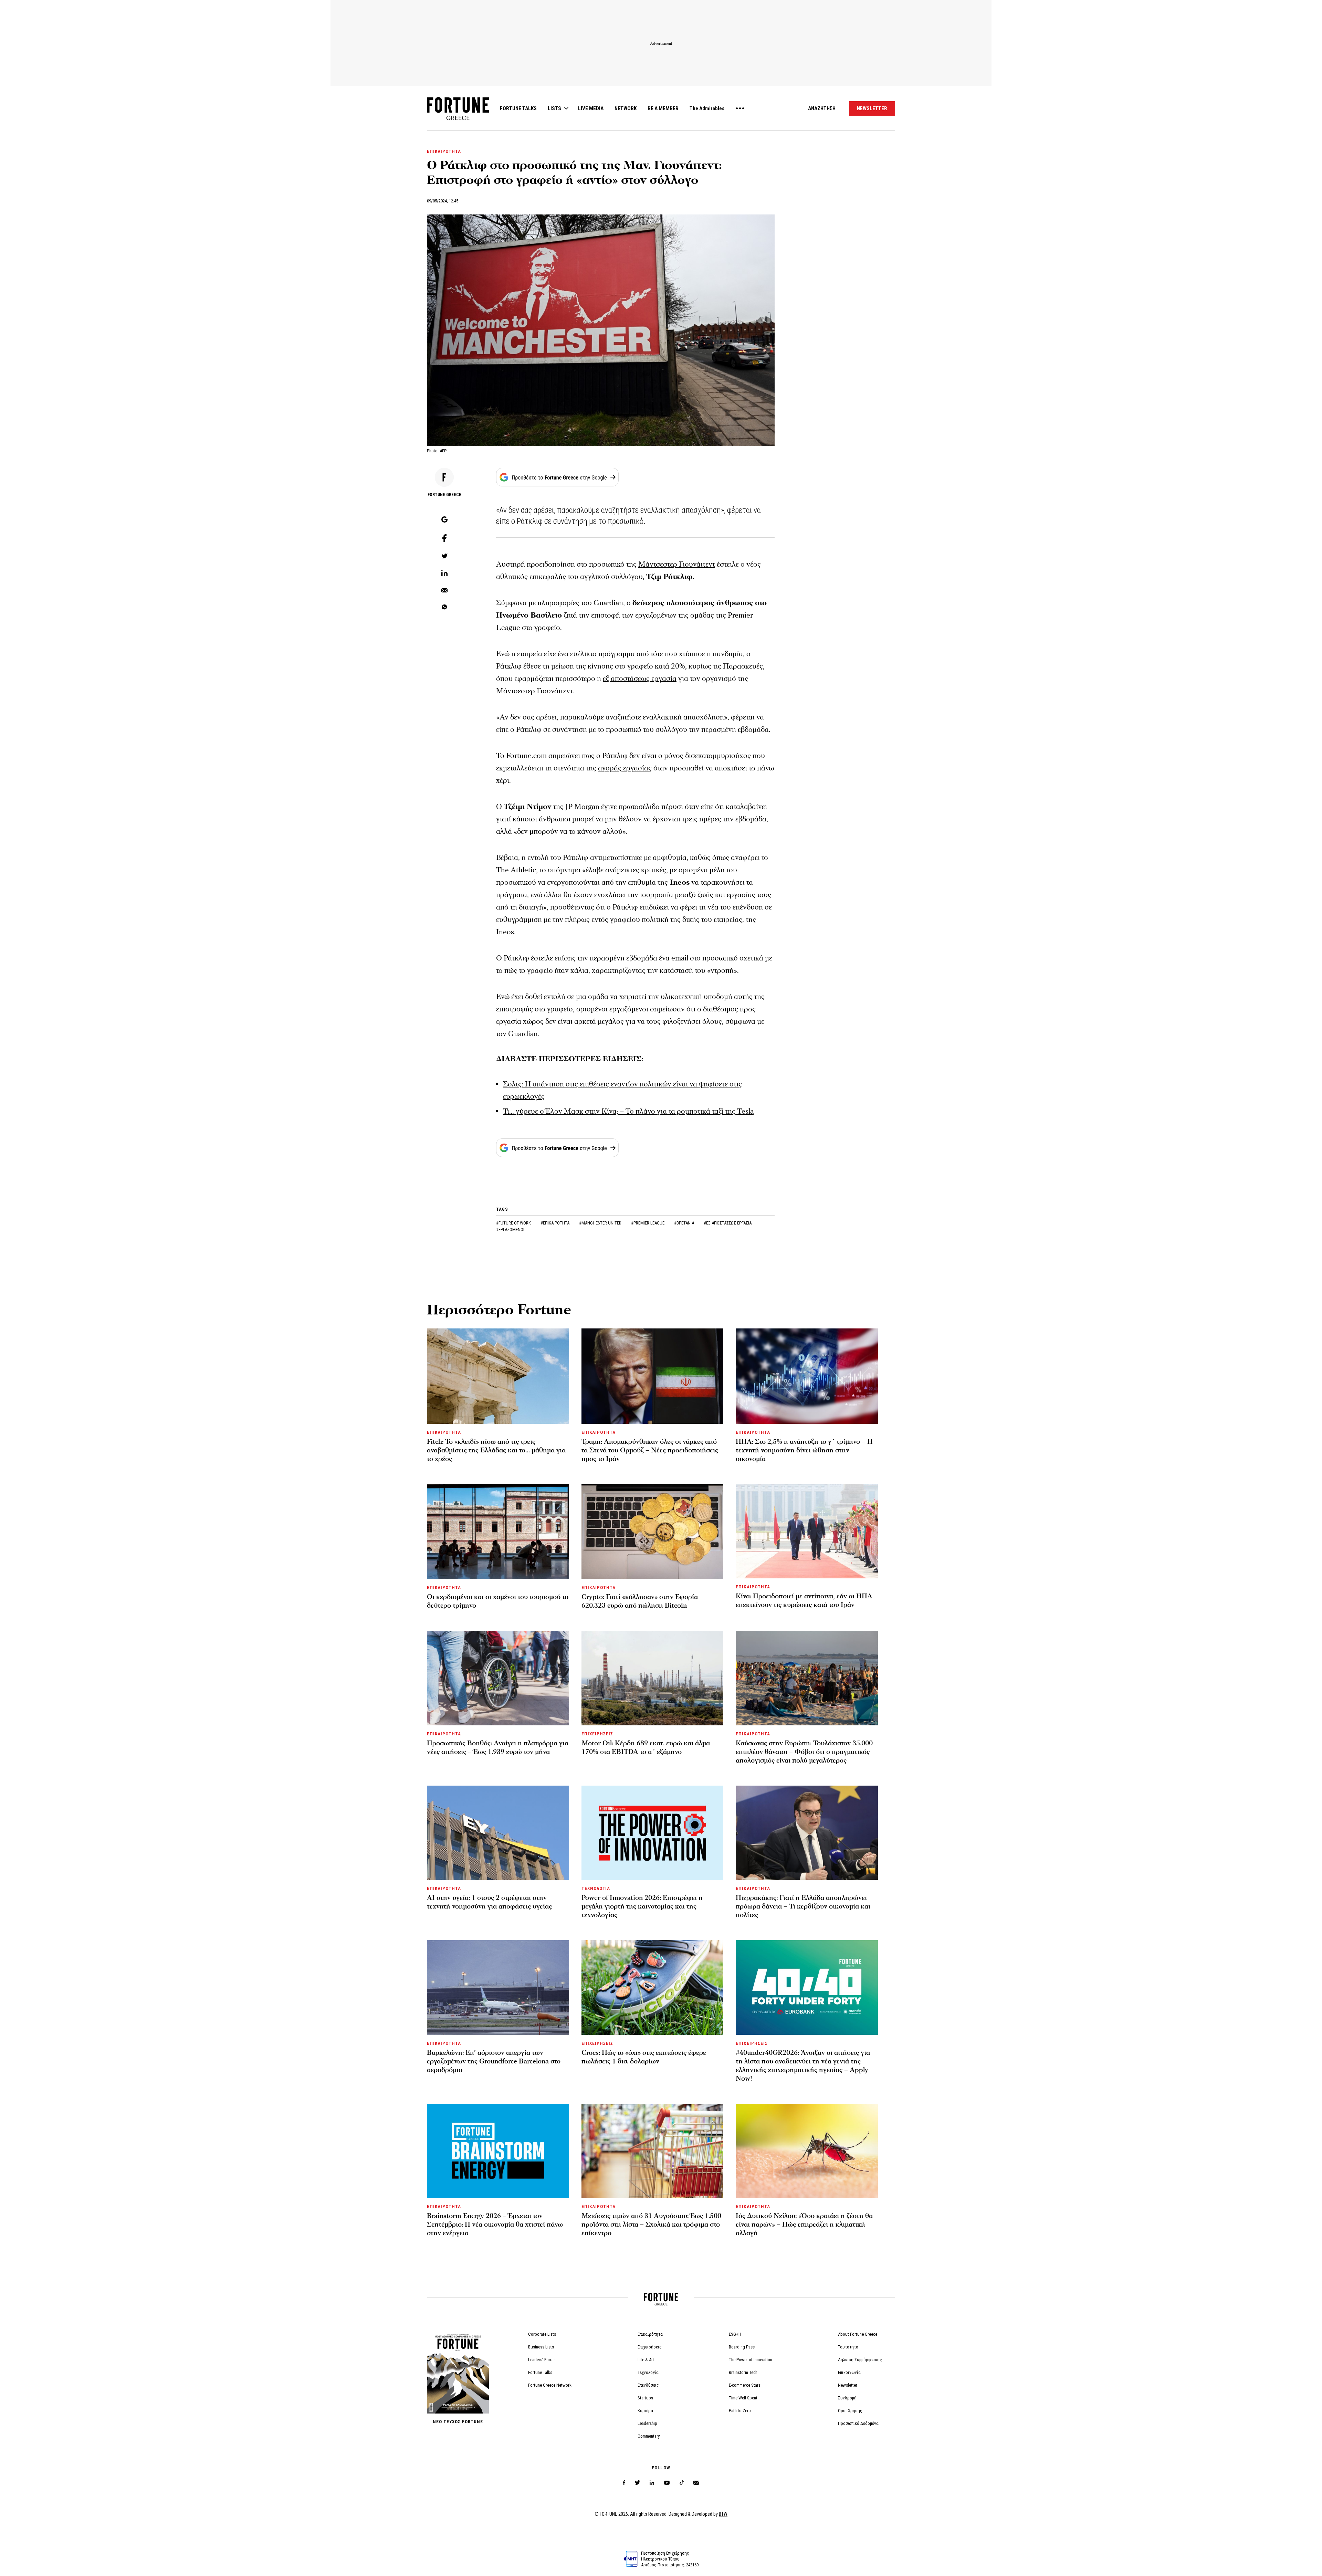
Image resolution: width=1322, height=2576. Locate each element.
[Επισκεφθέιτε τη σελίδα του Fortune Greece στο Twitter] (637, 2483)
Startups (645, 2398)
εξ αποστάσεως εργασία (640, 679)
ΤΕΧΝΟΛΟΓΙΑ (596, 1888)
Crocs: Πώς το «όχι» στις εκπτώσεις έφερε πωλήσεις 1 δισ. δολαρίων (644, 2057)
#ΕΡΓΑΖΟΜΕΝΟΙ (510, 1229)
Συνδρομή (847, 2398)
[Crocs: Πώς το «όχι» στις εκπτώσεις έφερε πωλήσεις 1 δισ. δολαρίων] (653, 1987)
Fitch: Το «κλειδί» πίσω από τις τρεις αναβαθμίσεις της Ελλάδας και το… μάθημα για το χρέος (496, 1450)
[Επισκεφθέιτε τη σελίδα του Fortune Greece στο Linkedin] (652, 2483)
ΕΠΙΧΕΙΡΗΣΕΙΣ (597, 1734)
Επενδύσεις (648, 2385)
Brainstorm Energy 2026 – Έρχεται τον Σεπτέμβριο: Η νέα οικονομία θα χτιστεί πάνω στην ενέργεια (495, 2225)
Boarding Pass (742, 2347)
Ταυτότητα (848, 2347)
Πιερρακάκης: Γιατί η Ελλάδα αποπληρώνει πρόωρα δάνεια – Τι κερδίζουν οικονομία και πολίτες (803, 1906)
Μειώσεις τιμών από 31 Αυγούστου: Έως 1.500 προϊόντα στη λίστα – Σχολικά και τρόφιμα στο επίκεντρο (651, 2225)
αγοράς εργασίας (625, 768)
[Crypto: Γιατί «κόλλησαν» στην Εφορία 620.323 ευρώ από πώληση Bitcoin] (653, 1532)
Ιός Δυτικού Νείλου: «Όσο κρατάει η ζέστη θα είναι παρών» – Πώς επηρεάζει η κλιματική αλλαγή (804, 2225)
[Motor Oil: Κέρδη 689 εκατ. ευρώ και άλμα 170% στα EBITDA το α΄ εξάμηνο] (653, 1678)
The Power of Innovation (751, 2360)
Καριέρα (645, 2411)
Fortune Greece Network (550, 2385)
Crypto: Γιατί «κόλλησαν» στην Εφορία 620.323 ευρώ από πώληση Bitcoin (640, 1601)
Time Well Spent (743, 2398)
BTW (723, 2514)
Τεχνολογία (648, 2372)
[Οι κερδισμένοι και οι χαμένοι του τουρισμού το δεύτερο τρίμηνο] (498, 1532)
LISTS (554, 108)
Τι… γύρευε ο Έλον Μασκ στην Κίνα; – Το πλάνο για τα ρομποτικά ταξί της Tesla (628, 1111)
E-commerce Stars (745, 2385)
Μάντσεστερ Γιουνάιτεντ (677, 564)
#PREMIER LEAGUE (648, 1223)
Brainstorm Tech (743, 2372)
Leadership (647, 2423)
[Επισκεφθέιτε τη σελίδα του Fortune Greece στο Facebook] (624, 2483)
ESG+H (735, 2334)
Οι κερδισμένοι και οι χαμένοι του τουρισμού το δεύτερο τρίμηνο (498, 1601)
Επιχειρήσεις (650, 2347)
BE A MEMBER (663, 108)
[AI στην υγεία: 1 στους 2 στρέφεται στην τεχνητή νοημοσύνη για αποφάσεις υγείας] (498, 1833)
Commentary (649, 2436)
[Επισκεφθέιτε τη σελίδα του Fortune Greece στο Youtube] (667, 2484)
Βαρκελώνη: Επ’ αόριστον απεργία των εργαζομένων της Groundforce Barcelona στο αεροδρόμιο (494, 2061)
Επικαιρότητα (650, 2334)
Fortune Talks (540, 2372)
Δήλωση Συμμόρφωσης (860, 2360)
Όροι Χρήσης (850, 2411)
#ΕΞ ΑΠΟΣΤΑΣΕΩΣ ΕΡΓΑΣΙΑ (728, 1223)
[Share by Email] (444, 591)
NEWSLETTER (872, 108)
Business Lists (541, 2347)
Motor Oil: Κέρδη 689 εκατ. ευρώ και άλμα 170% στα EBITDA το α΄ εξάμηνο (646, 1748)
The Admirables (707, 108)
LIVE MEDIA (591, 108)
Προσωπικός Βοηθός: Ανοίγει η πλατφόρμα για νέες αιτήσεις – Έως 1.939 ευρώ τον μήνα (498, 1748)
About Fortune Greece (858, 2334)
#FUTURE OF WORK (514, 1223)
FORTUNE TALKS (518, 108)
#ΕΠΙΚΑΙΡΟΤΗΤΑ (555, 1223)
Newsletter (848, 2385)
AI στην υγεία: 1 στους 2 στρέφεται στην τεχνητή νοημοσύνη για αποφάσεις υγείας (489, 1902)
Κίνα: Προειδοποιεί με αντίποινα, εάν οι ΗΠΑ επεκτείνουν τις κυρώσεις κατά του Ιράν (804, 1601)
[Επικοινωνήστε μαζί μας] (696, 2483)
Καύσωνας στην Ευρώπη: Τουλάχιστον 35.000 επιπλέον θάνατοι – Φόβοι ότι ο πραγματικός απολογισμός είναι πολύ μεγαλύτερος (804, 1752)
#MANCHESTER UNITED (601, 1223)
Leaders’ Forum (542, 2360)
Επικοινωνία (849, 2372)
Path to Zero (740, 2411)
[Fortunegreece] (458, 118)
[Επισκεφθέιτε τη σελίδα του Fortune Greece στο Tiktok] (682, 2483)
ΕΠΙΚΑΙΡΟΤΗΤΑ (444, 151)
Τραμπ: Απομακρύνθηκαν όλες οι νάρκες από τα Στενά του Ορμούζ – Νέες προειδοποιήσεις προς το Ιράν (650, 1450)
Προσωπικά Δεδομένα (858, 2423)
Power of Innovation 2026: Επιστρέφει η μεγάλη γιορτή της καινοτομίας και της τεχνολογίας (642, 1906)
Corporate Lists (542, 2334)
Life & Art (646, 2360)
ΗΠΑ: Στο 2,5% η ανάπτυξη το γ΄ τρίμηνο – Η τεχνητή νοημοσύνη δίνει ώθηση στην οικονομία (804, 1450)
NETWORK (626, 108)
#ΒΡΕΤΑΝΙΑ (685, 1223)
